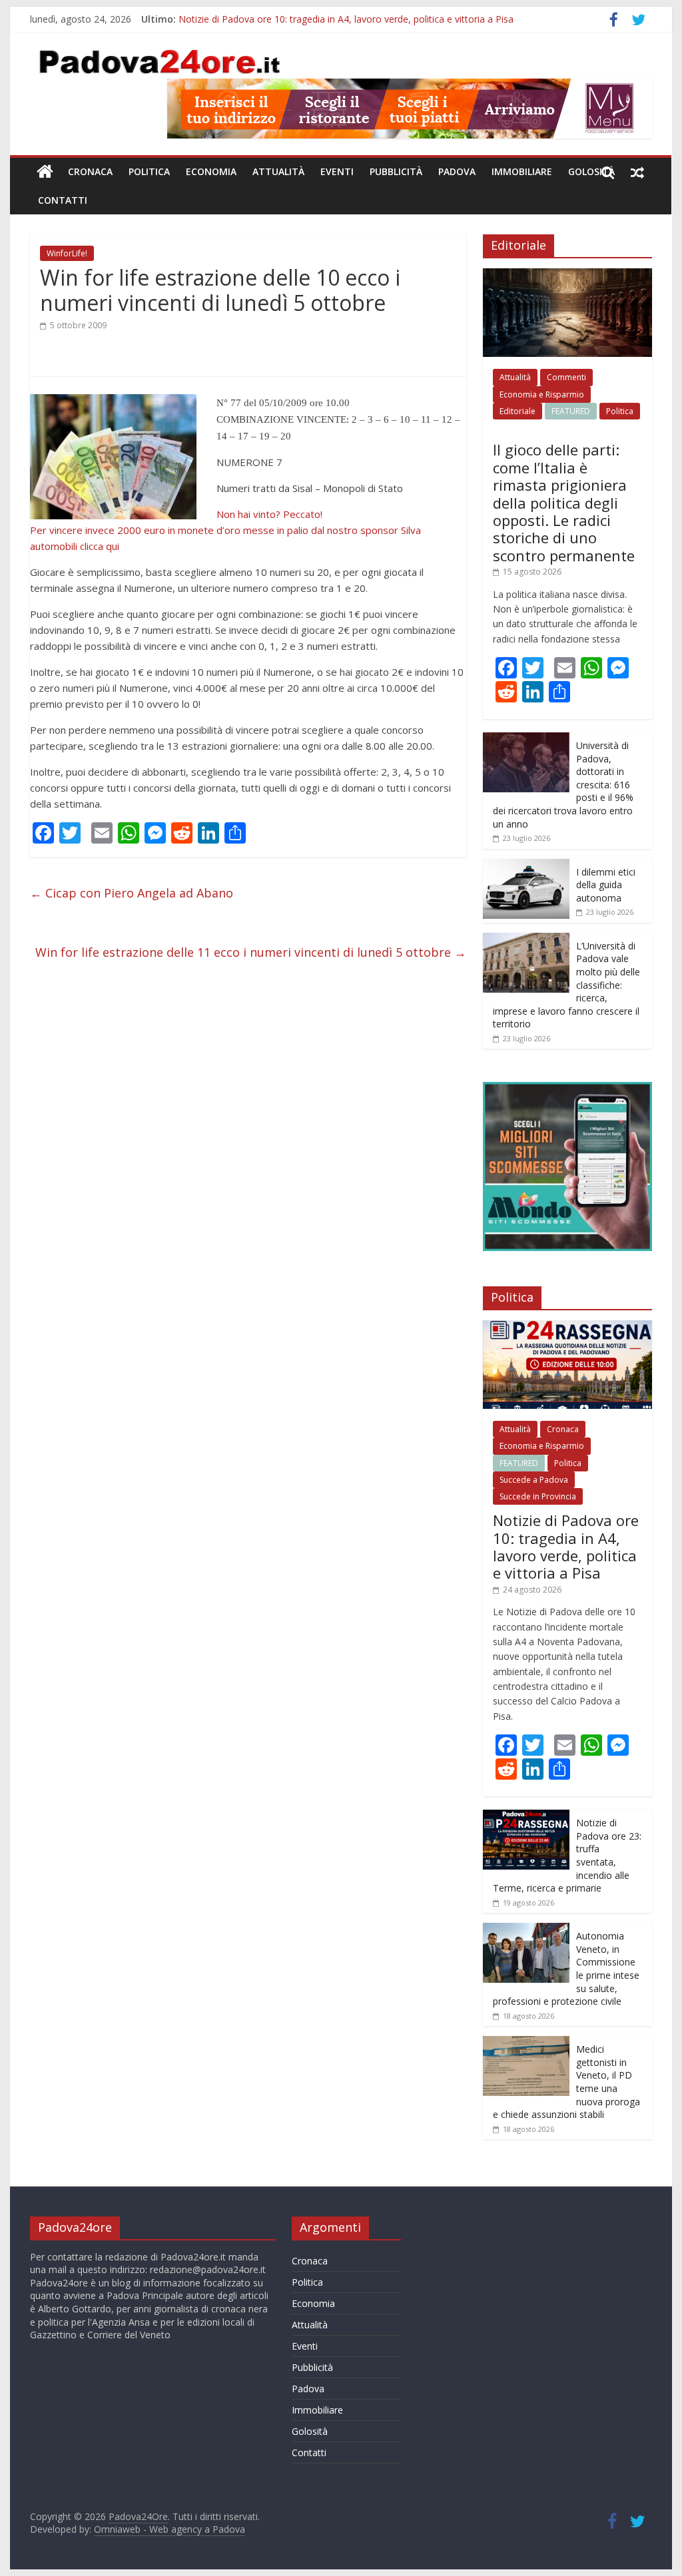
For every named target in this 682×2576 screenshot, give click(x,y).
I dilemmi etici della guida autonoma (606, 885)
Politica (149, 171)
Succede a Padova (534, 1480)
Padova (457, 171)
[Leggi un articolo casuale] (637, 172)
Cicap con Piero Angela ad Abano (132, 893)
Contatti (63, 200)
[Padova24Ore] (45, 172)
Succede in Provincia (538, 1496)
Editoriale (517, 411)
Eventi (337, 171)
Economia (211, 171)
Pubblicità (396, 171)
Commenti (566, 377)
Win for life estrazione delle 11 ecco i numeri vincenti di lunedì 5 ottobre (251, 952)
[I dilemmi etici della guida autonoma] (526, 866)
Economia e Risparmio (542, 394)
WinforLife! (67, 253)
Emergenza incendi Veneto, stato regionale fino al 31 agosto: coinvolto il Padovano (358, 19)
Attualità (278, 171)
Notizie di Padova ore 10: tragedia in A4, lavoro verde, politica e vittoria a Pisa (566, 1546)
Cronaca (90, 171)
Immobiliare (522, 171)
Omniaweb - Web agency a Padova (170, 2529)
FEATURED (571, 411)
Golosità (591, 171)
